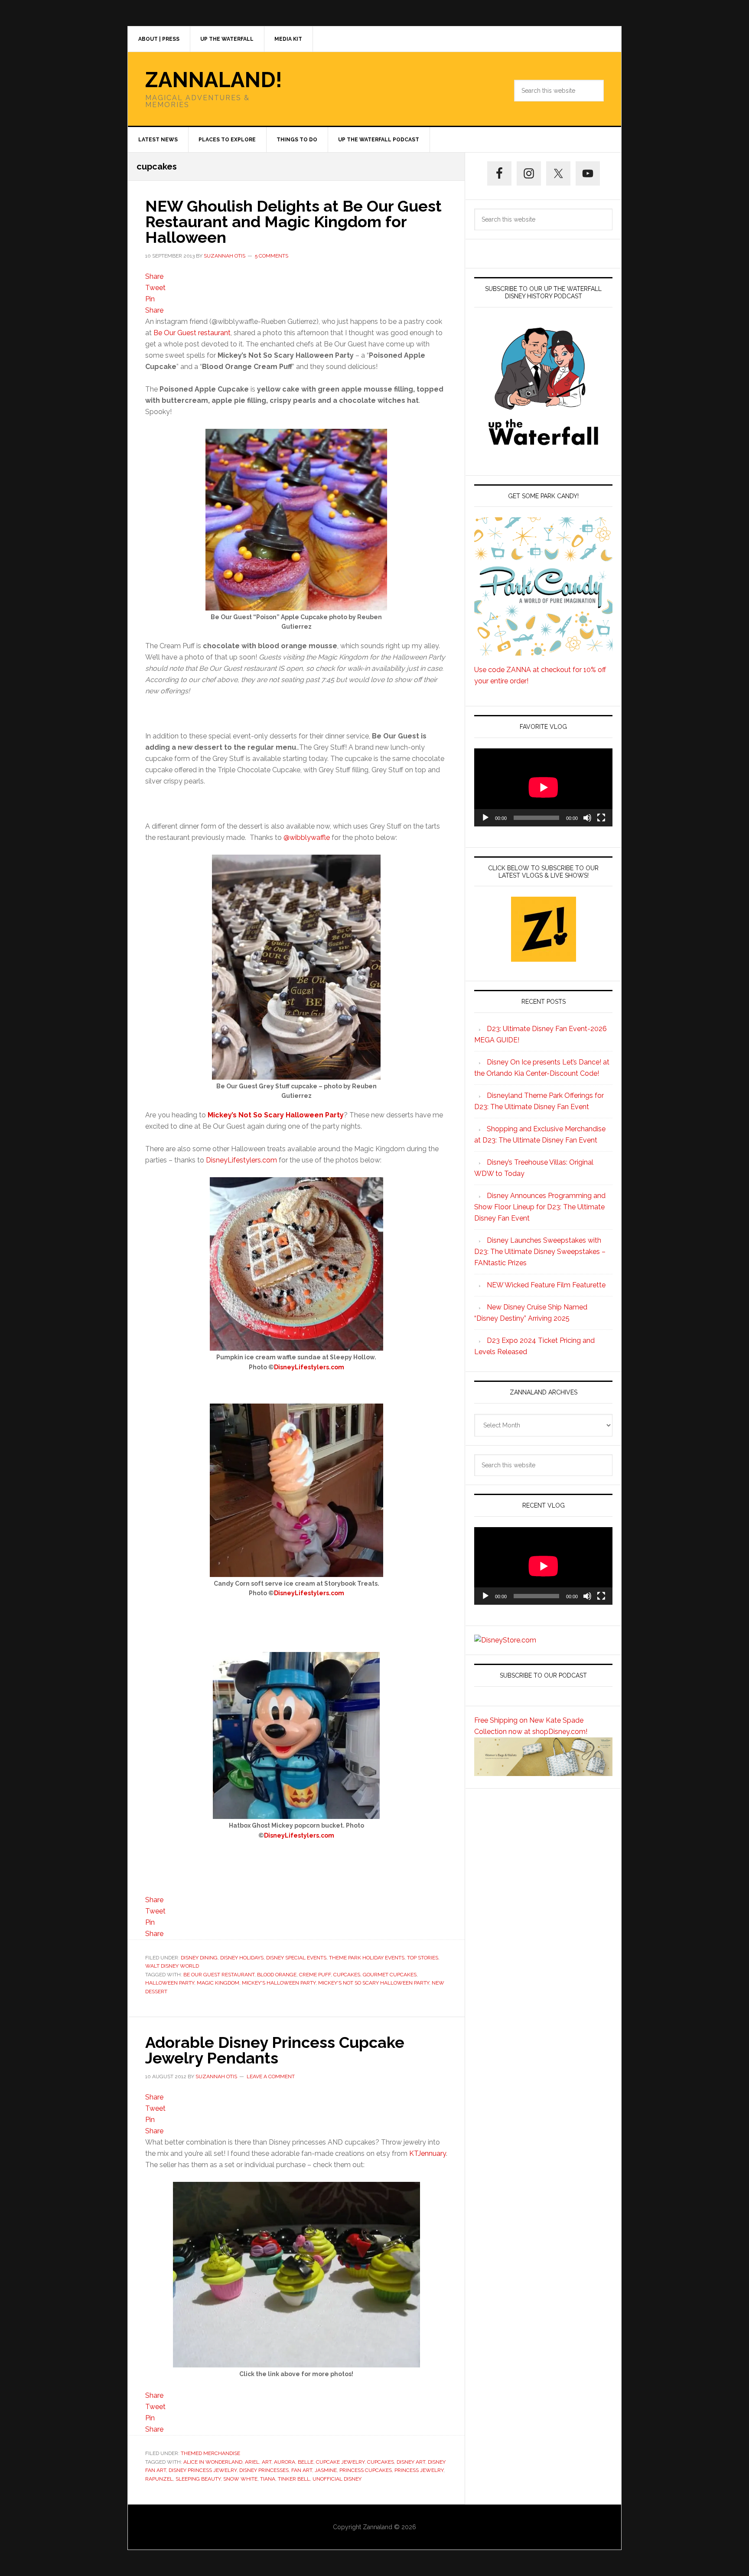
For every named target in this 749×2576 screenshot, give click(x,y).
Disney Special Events (296, 1958)
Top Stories (423, 1958)
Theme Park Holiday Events (367, 1958)
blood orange (277, 1975)
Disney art (411, 2462)
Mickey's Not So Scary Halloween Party (374, 1983)
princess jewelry (419, 2470)
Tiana (268, 2479)
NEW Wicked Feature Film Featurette (546, 1285)
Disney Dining (199, 1958)
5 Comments (272, 256)
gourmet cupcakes (390, 1975)
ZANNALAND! (214, 80)
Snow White (240, 2479)
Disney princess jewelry (203, 2470)
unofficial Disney (337, 2479)
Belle (306, 2462)
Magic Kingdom (218, 1983)
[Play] (485, 818)
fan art (302, 2470)
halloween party (170, 1983)
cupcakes (347, 1975)
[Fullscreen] (601, 818)
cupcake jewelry (340, 2462)
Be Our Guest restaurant (192, 333)
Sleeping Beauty (198, 2479)
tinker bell (294, 2479)
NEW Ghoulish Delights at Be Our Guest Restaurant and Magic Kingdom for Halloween (293, 222)
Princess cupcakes (366, 2470)
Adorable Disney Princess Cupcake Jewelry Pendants (275, 2050)
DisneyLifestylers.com (242, 1160)
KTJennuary (428, 2153)
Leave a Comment (271, 2076)
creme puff (315, 1975)
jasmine (326, 2470)
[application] (543, 787)
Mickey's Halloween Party (279, 1983)
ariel (252, 2462)
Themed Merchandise (210, 2453)
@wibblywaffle (307, 837)
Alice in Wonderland (213, 2462)
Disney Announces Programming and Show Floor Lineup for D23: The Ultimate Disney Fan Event (540, 1207)
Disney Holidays (242, 1958)
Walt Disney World (172, 1966)
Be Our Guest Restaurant (219, 1975)
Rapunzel (159, 2479)
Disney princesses (264, 2470)
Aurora (285, 2462)
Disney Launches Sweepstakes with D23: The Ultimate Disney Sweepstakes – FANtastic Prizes (540, 1252)
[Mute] (587, 818)
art (267, 2462)
